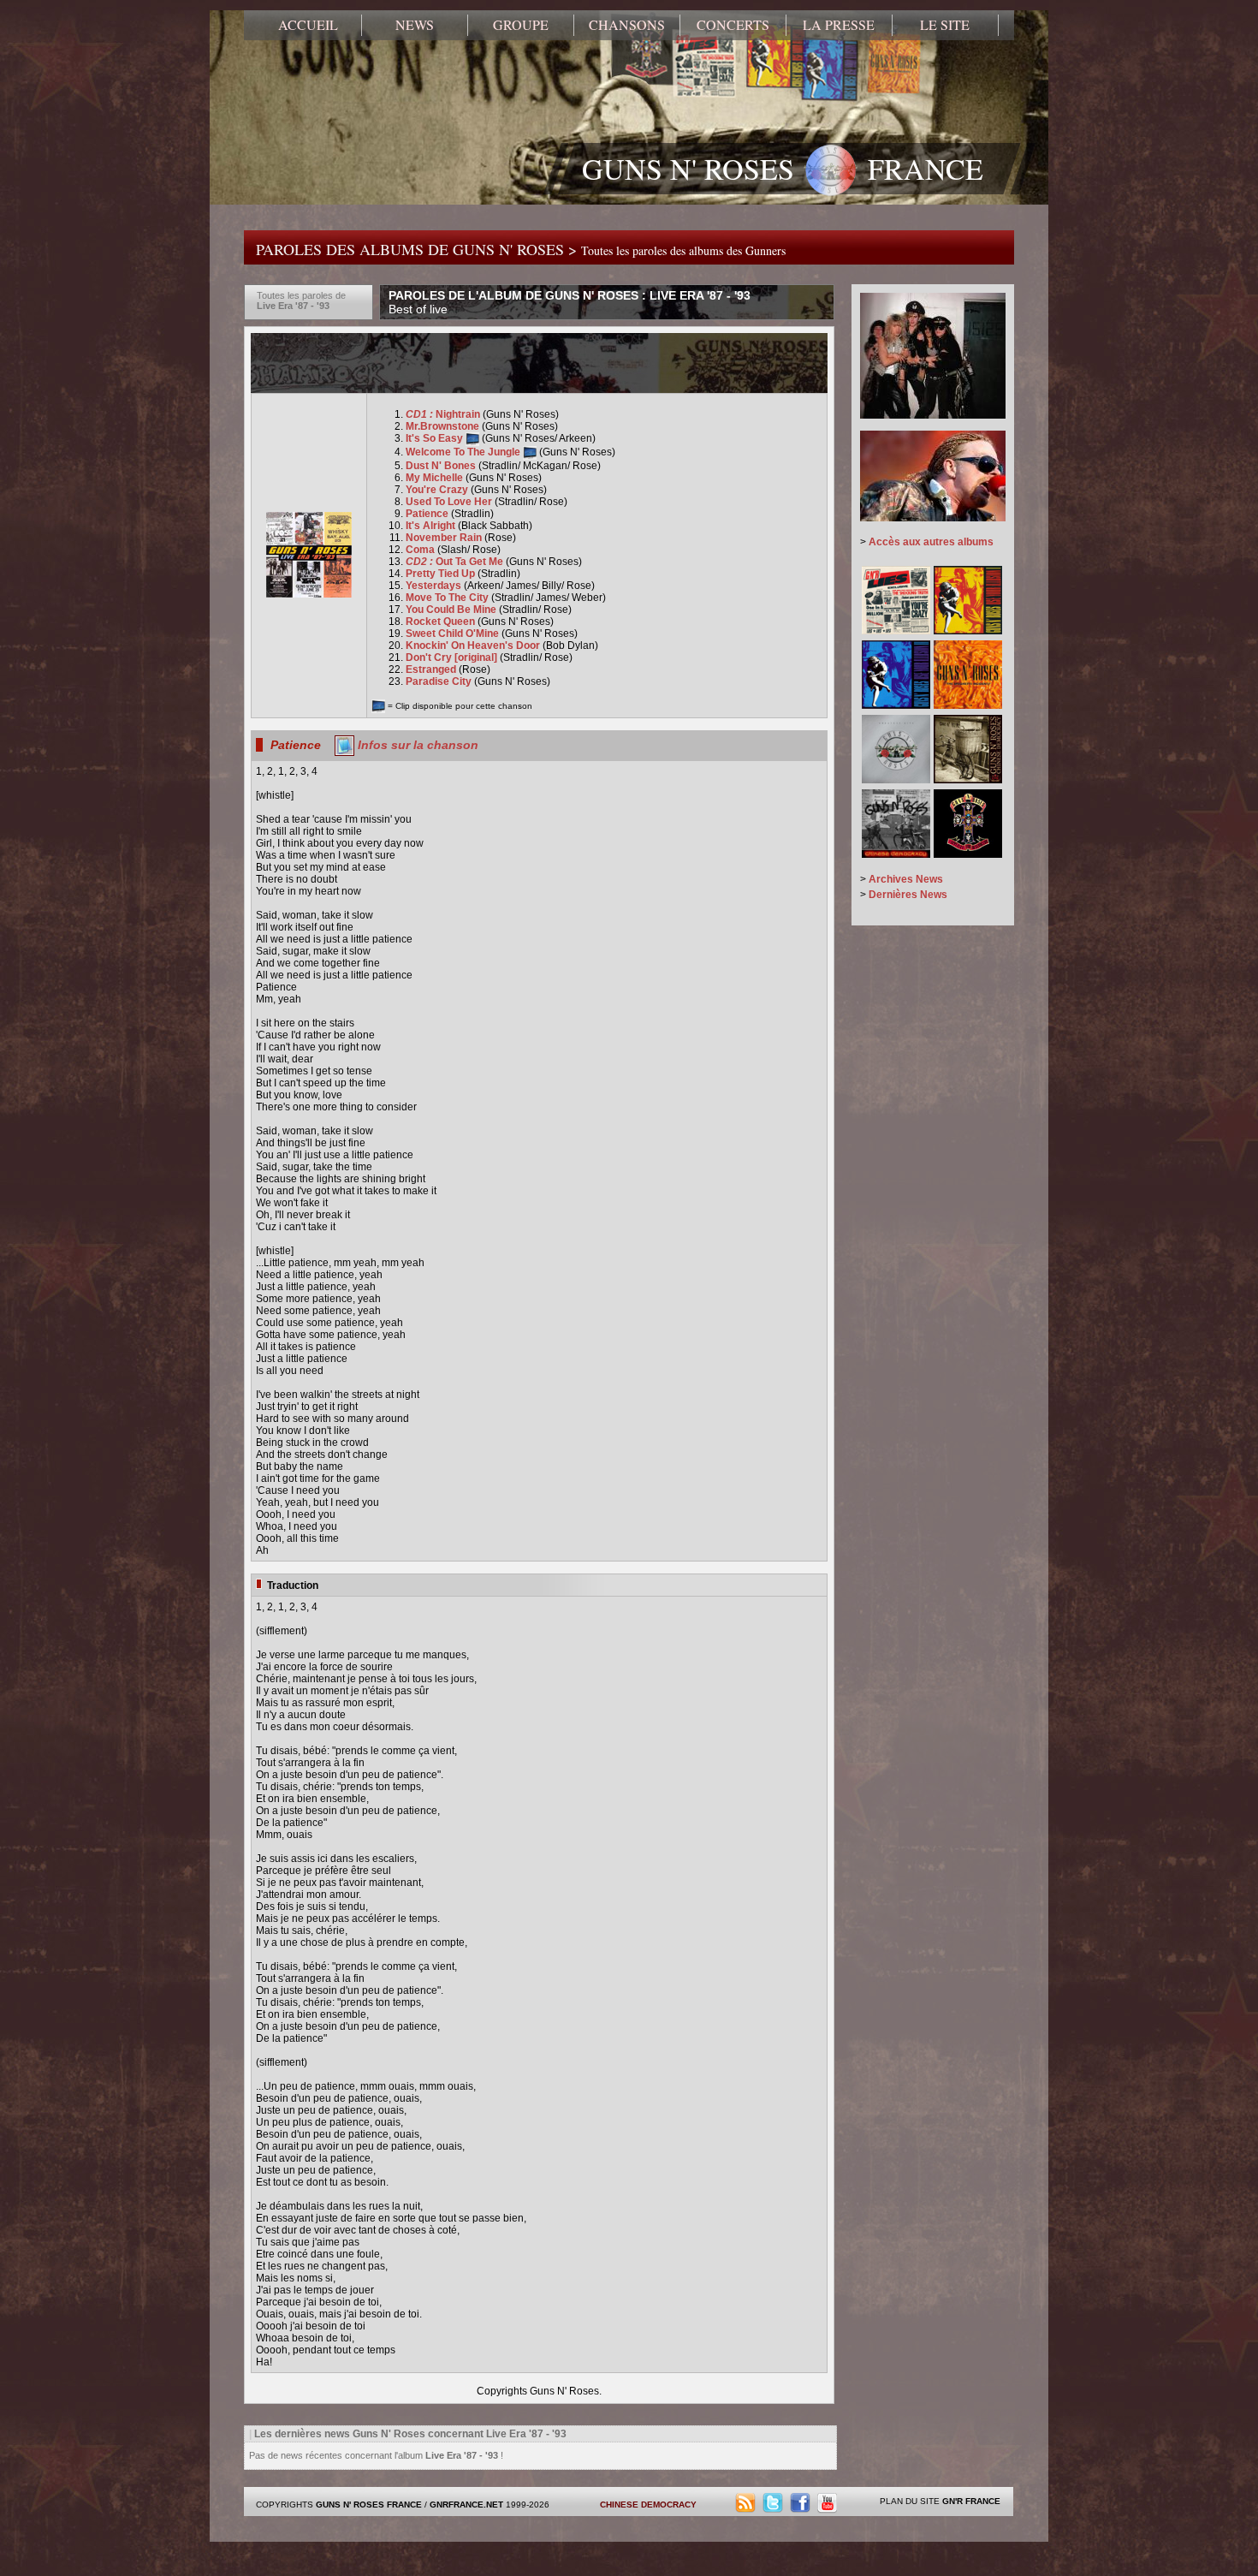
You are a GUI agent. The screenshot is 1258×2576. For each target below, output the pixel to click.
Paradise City (440, 681)
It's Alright (432, 526)
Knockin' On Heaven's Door (474, 645)
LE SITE (945, 25)
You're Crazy (438, 490)
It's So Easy (436, 438)
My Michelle (436, 478)
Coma (421, 550)
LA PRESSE (839, 25)
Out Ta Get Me (456, 562)
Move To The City (448, 598)
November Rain (445, 538)
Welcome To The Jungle (464, 452)
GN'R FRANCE (971, 2501)
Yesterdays (435, 586)
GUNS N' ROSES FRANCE (783, 169)
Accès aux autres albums (931, 542)
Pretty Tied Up (442, 574)
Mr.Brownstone (444, 426)
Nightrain (444, 414)
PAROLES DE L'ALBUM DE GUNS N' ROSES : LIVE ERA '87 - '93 (570, 302)
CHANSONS (627, 25)
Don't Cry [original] (453, 657)
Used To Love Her (450, 502)
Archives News (906, 879)
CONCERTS (733, 25)
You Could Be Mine (452, 610)
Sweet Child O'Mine (454, 634)
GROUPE (521, 25)
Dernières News (908, 895)
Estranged (432, 669)
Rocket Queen (442, 622)
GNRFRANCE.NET (466, 2505)
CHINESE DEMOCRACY (648, 2505)
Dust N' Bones (442, 466)
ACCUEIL (308, 25)
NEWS (415, 25)
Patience (428, 514)
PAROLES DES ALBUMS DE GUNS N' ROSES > (521, 249)
